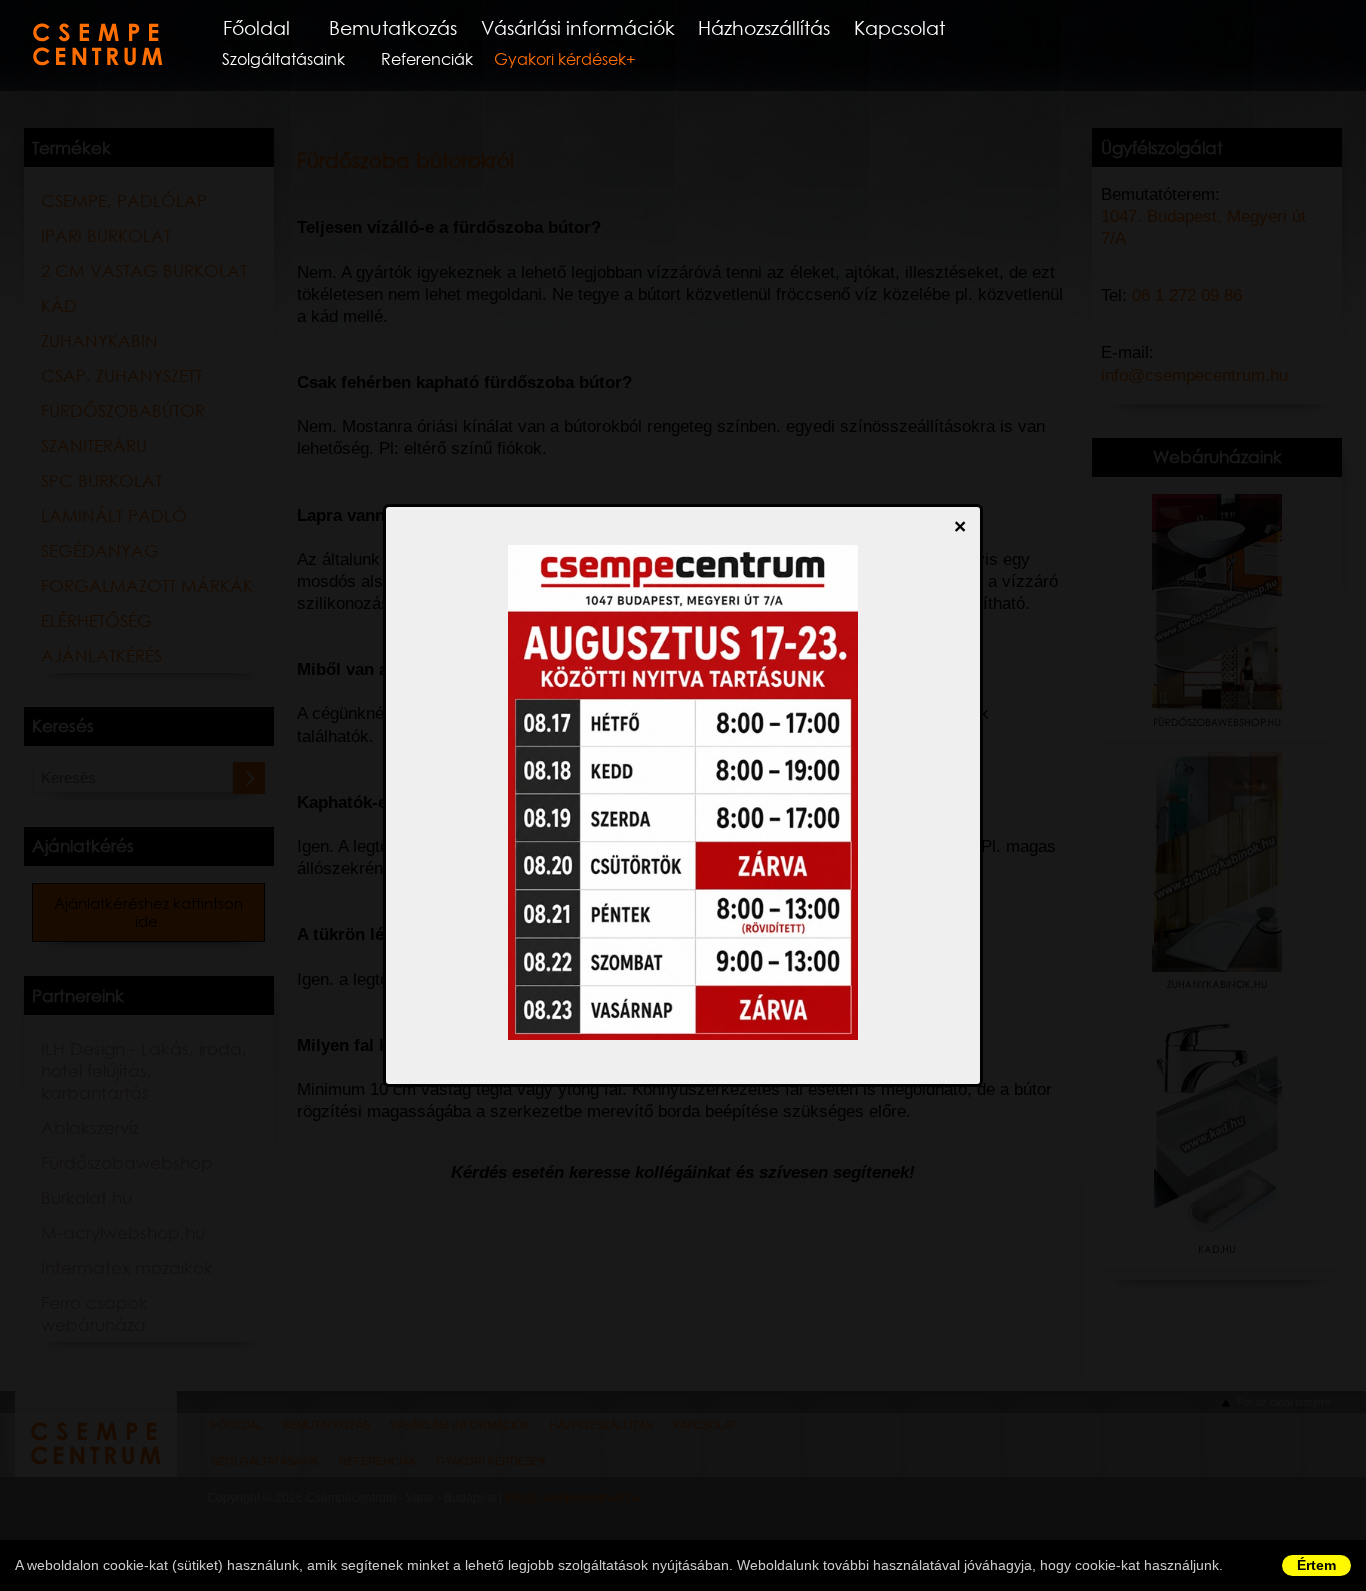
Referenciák (427, 59)
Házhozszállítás (764, 28)
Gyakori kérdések (560, 59)
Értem (1316, 1565)
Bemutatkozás (393, 28)
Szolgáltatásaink (283, 59)
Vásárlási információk (578, 28)
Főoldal (256, 28)
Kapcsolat (899, 28)
